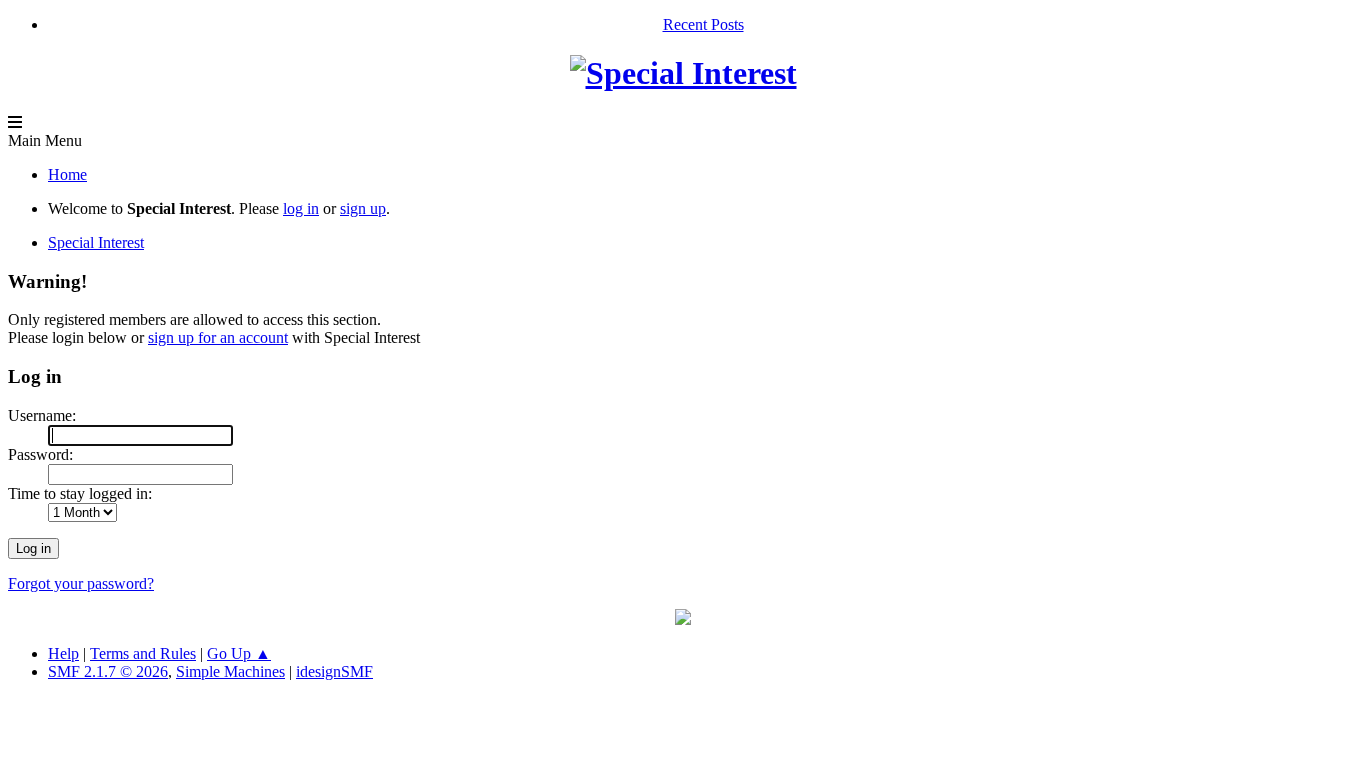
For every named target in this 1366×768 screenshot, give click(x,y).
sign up (363, 208)
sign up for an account (218, 337)
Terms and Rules (143, 653)
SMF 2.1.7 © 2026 (108, 671)
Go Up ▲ (239, 653)
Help (63, 653)
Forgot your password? (81, 583)
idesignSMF (334, 671)
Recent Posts (703, 24)
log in (301, 208)
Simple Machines (230, 671)
